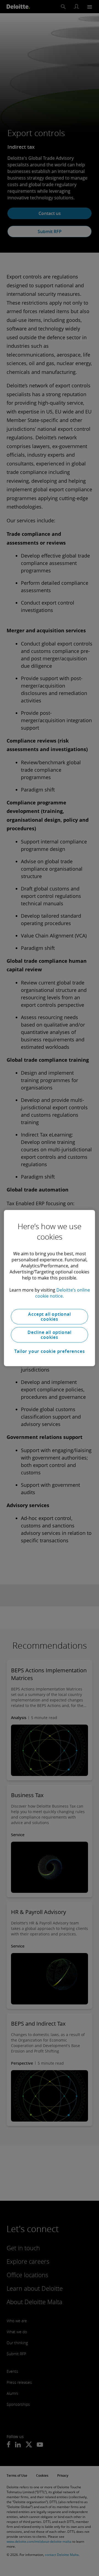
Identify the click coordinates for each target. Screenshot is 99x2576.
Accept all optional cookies (49, 1317)
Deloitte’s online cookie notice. (63, 1293)
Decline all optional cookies (50, 1335)
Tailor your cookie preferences (50, 1351)
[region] (49, 1288)
